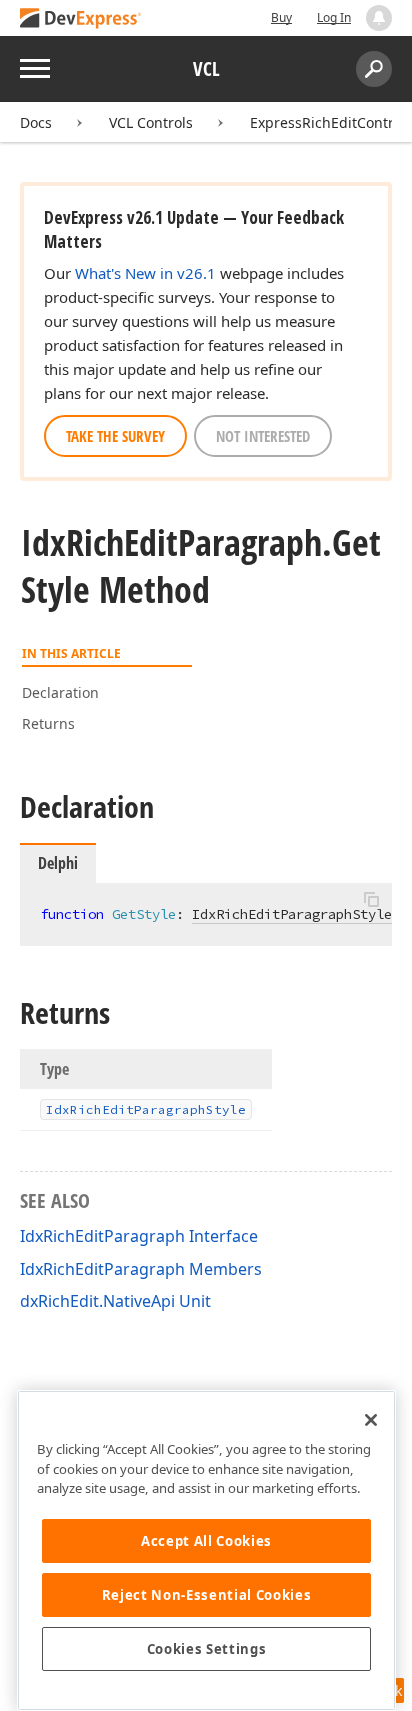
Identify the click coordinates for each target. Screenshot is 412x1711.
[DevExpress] (81, 19)
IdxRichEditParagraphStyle (292, 914)
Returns (48, 723)
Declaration (60, 692)
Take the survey (115, 436)
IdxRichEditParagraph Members (141, 1269)
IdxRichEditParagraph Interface (139, 1236)
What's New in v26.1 (145, 273)
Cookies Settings (207, 1649)
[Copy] (371, 900)
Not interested (263, 436)
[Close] (371, 1420)
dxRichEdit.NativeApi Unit (115, 1301)
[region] (206, 1550)
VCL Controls (151, 122)
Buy (281, 17)
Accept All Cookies (206, 1541)
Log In (334, 17)
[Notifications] (379, 18)
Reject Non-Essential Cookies (206, 1595)
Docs (36, 122)
